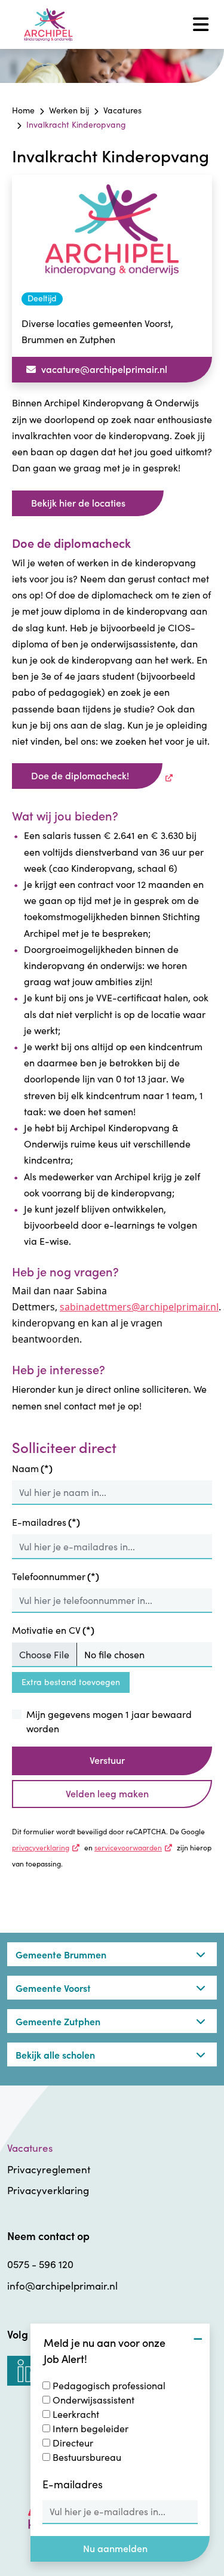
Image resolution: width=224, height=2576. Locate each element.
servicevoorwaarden (135, 1847)
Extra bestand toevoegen (71, 1682)
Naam (32, 1468)
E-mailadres (46, 1522)
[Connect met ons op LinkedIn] (29, 2371)
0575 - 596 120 (40, 2264)
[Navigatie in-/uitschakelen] (201, 24)
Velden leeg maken (107, 1793)
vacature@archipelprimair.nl (103, 369)
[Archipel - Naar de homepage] (48, 25)
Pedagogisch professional (109, 2385)
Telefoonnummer (56, 1576)
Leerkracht (76, 2414)
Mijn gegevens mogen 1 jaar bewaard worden (109, 1721)
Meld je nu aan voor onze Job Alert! (105, 2350)
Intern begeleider (90, 2428)
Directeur (73, 2443)
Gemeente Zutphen (58, 2021)
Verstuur (107, 1760)
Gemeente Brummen (61, 1954)
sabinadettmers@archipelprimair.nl (139, 1307)
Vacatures (30, 2148)
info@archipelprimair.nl (62, 2286)
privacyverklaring (47, 1847)
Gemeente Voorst (53, 1988)
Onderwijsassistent (93, 2400)
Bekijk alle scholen (55, 2054)
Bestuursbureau (87, 2457)
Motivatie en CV (53, 1630)
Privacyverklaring (48, 2190)
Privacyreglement (49, 2169)
